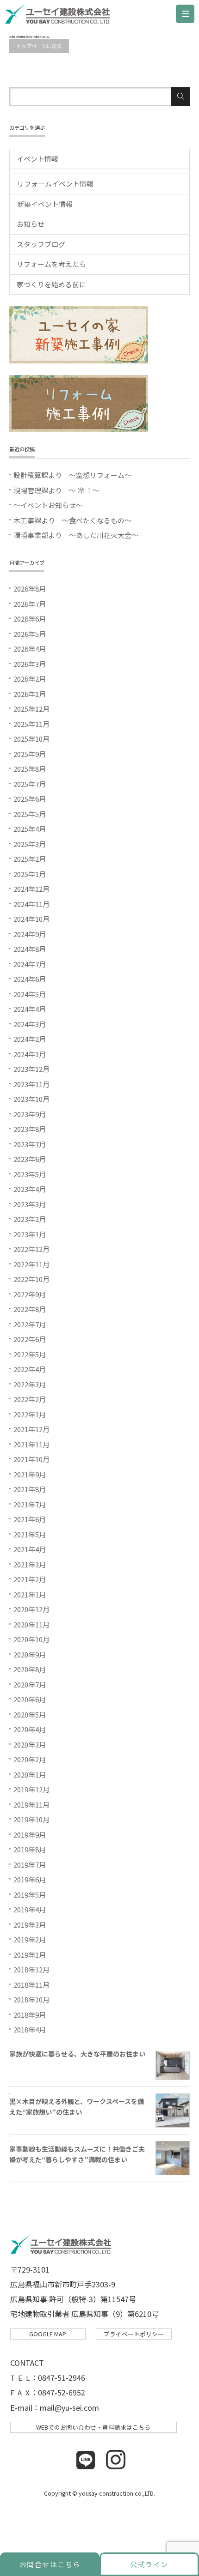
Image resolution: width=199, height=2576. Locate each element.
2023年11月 (31, 1084)
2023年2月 (30, 1219)
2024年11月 (31, 904)
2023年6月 (30, 1159)
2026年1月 (30, 694)
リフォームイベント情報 (55, 184)
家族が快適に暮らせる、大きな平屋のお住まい (77, 2054)
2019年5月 (30, 1895)
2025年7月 (30, 784)
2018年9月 (30, 2015)
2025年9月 (30, 754)
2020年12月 (31, 1609)
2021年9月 (30, 1474)
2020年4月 (30, 1729)
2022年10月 (31, 1279)
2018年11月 (31, 1985)
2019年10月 (31, 1819)
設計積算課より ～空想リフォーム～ (72, 475)
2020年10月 (31, 1639)
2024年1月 (30, 1054)
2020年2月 (30, 1759)
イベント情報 (37, 159)
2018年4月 (30, 2029)
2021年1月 (30, 1594)
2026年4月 (30, 649)
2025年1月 (30, 874)
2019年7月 (30, 1865)
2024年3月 (30, 1024)
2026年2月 (30, 679)
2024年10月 (31, 919)
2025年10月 (31, 739)
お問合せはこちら (50, 2564)
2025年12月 (31, 709)
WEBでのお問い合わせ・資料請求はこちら (93, 2427)
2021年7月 (30, 1504)
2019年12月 (31, 1789)
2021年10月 (31, 1459)
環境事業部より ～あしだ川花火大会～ (76, 535)
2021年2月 (30, 1579)
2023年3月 (30, 1204)
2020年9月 (30, 1654)
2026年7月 (30, 604)
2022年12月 (31, 1249)
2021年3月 (30, 1564)
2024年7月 (30, 964)
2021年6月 (30, 1519)
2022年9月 (30, 1294)
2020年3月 (30, 1745)
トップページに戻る (39, 46)
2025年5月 (30, 814)
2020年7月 (30, 1684)
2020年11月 (31, 1624)
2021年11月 (31, 1444)
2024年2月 (30, 1039)
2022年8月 (30, 1309)
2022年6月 (30, 1339)
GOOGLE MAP (48, 2334)
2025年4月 (30, 829)
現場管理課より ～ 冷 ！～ (56, 490)
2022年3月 (30, 1384)
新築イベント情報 (45, 204)
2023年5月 (30, 1174)
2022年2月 (30, 1399)
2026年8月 (30, 589)
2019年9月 (30, 1835)
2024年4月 (30, 1009)
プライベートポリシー (134, 2334)
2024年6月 (30, 979)
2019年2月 (30, 1939)
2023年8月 (30, 1129)
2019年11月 (31, 1805)
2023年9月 (30, 1114)
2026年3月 (30, 664)
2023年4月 (30, 1189)
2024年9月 (30, 934)
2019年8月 (30, 1849)
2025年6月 (30, 799)
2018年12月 (31, 1969)
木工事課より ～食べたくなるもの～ (72, 520)
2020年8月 (30, 1669)
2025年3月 (30, 844)
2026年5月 (30, 634)
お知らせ (31, 224)
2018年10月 (31, 1999)
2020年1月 (30, 1775)
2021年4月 (30, 1549)
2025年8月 (30, 769)
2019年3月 (30, 1925)
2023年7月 (30, 1144)
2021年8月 (30, 1489)
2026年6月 (30, 619)
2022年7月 (30, 1324)
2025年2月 (30, 859)
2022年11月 (31, 1264)
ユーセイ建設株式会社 (60, 16)
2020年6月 (30, 1699)
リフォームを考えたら (51, 264)
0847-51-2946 (62, 2377)
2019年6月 (30, 1879)
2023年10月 (31, 1099)
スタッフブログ (41, 244)
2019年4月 (30, 1909)
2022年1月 (30, 1414)
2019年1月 (30, 1955)
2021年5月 (30, 1534)
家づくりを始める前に (51, 284)
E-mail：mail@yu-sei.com (55, 2407)
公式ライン (149, 2564)
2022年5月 (30, 1354)
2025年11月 (31, 724)
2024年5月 (30, 994)
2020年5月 (30, 1714)
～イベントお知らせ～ (48, 505)
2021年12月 (31, 1429)
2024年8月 (30, 949)
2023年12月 (31, 1069)
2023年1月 (30, 1234)
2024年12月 (31, 889)
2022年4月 (30, 1369)
